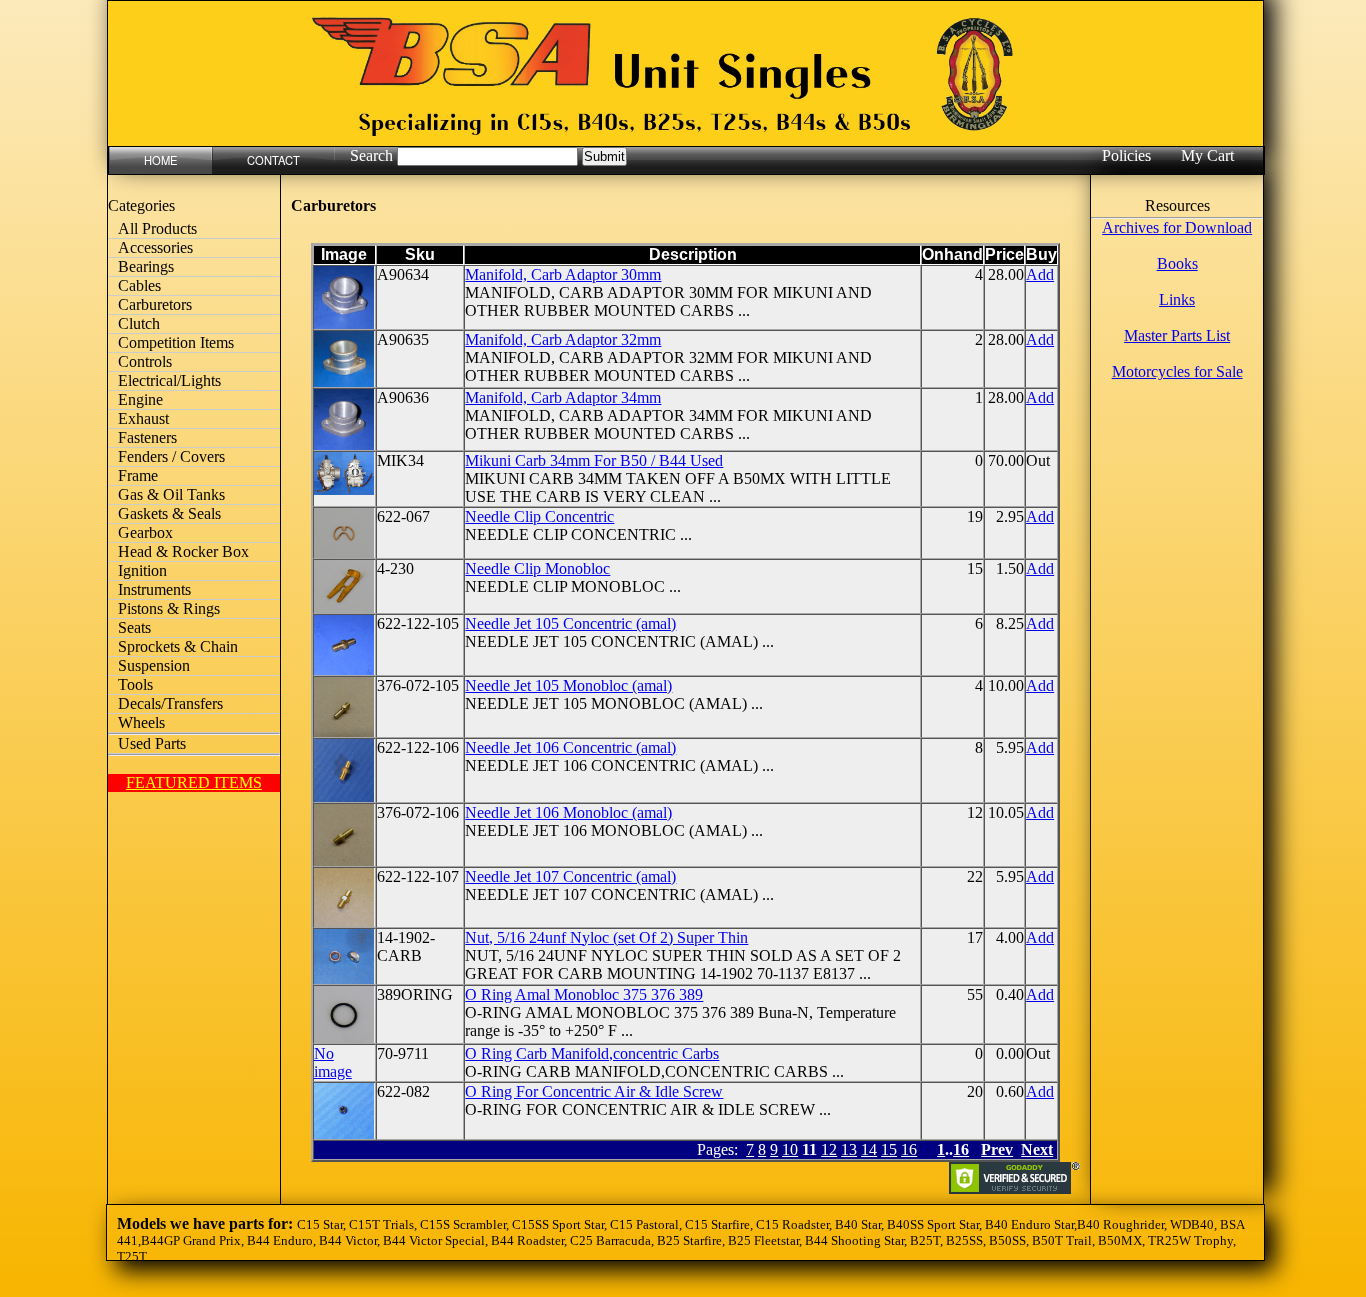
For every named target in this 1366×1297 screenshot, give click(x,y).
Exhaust (143, 418)
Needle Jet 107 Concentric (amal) (570, 876)
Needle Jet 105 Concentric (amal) (570, 623)
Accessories (155, 247)
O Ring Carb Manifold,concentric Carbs (592, 1053)
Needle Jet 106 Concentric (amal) (570, 747)
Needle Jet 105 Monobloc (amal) (568, 685)
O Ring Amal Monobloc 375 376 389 (584, 994)
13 (849, 1149)
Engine (140, 399)
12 (829, 1149)
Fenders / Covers (171, 456)
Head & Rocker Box (183, 551)
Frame (138, 475)
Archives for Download (1177, 227)
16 (909, 1149)
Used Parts (152, 743)
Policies (1126, 155)
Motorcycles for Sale (1177, 371)
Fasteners (147, 437)
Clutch (139, 323)
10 (790, 1149)
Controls (145, 361)
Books (1177, 263)
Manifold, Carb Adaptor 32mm (563, 339)
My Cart (1207, 155)
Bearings (146, 266)
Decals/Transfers (170, 703)
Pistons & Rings (169, 608)
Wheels (141, 722)
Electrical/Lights (169, 380)
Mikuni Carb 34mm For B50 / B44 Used (594, 460)
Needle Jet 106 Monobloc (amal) (568, 812)
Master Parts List (1177, 335)
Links (1177, 299)
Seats (134, 627)
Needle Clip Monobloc (537, 568)
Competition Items (176, 342)
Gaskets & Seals (169, 513)
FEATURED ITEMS (194, 782)
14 (869, 1149)
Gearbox (145, 532)
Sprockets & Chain (178, 646)
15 (889, 1149)
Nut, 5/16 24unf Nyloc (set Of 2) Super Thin (606, 937)
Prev (997, 1149)
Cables (139, 285)
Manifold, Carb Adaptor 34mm (563, 397)
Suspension (154, 665)
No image (333, 1062)
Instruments (154, 589)
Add (1040, 274)
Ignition (142, 570)
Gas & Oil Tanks (171, 494)
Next (1037, 1149)
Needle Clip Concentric (539, 516)
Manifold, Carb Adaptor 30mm (563, 274)
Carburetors (155, 304)
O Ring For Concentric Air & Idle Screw (594, 1091)
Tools (135, 684)
